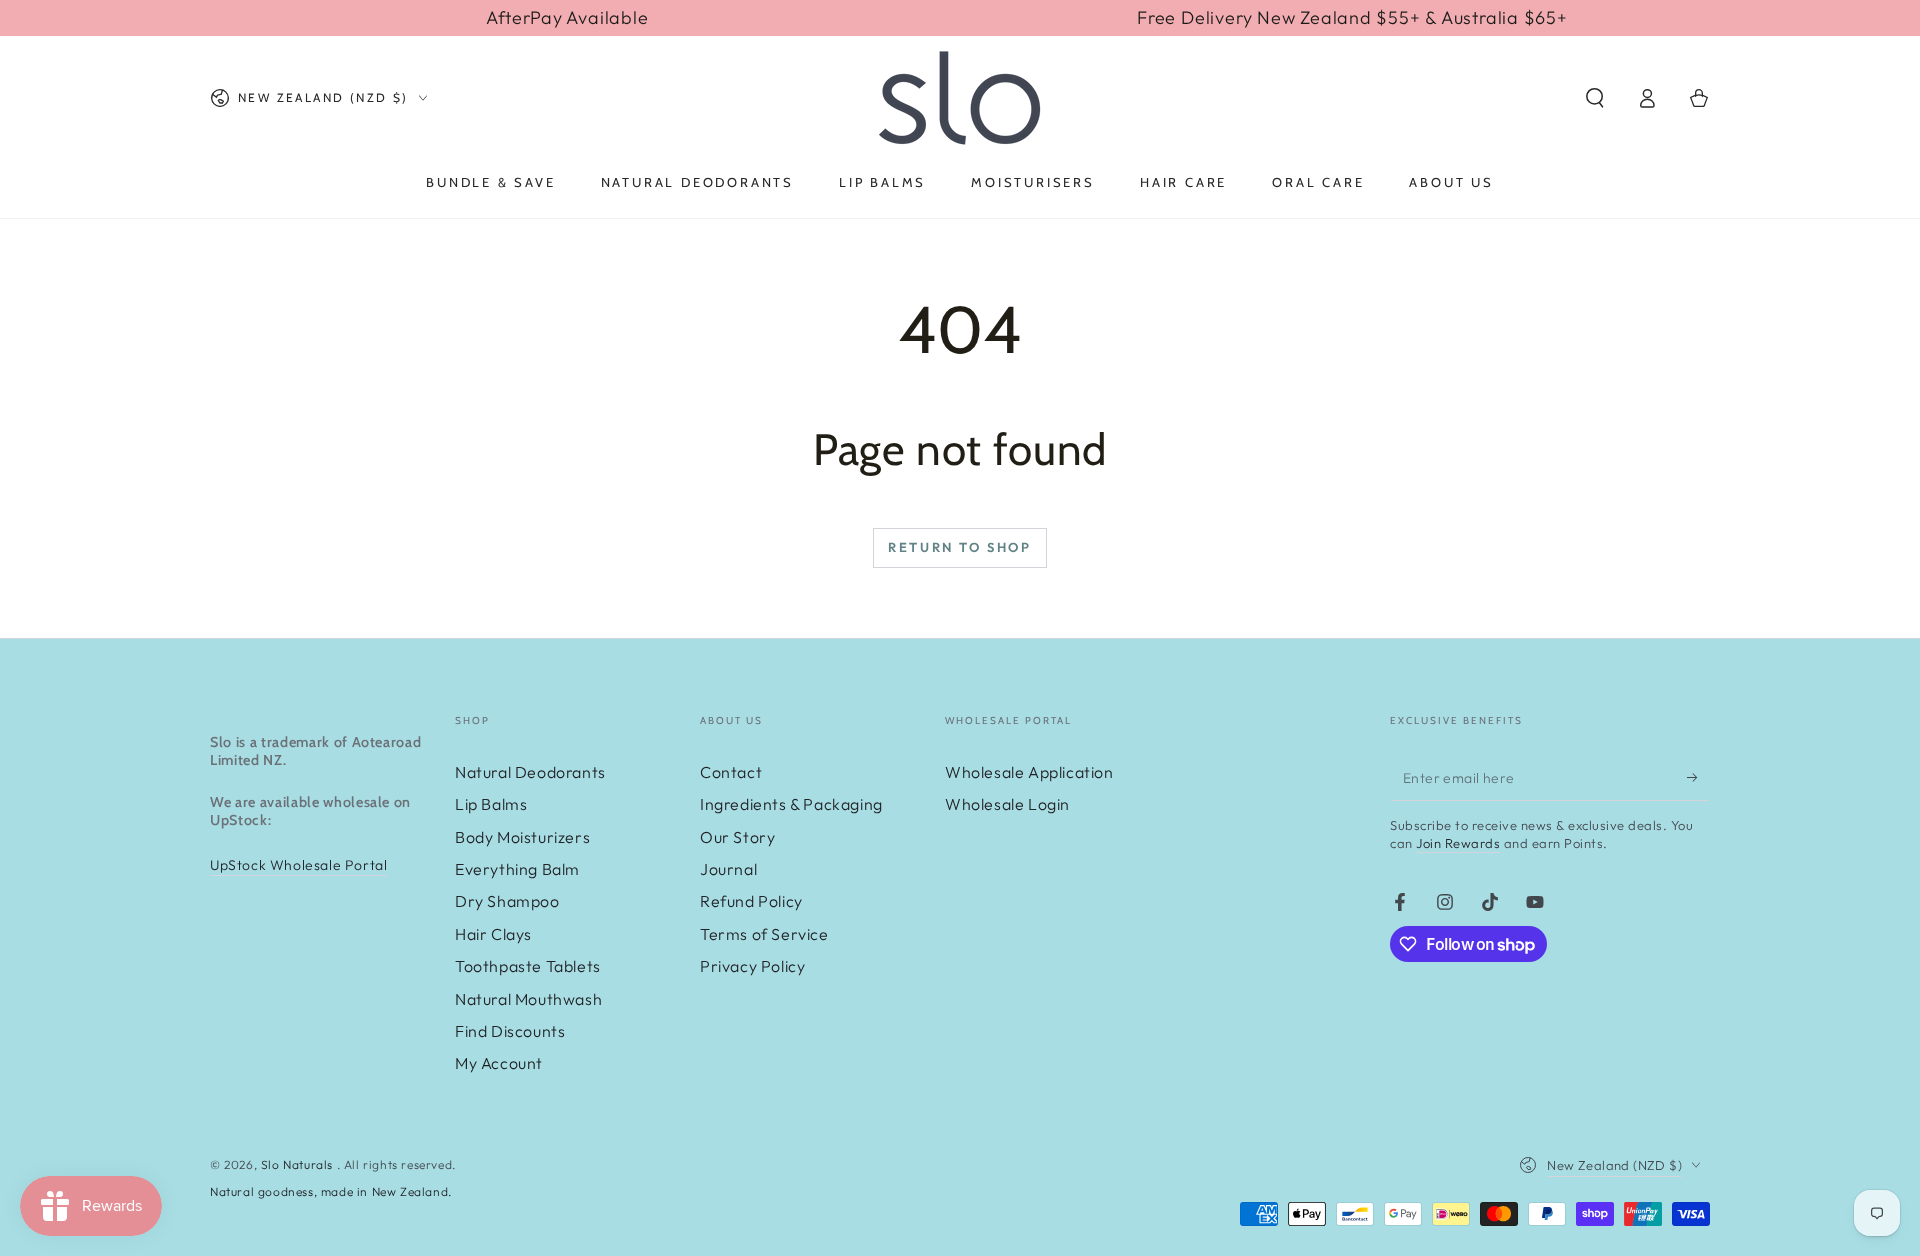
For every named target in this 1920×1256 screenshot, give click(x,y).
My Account (499, 1063)
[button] (1595, 98)
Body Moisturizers (522, 837)
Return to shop (959, 547)
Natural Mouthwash (528, 999)
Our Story (737, 837)
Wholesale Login (1007, 804)
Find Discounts (510, 1031)
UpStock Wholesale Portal (298, 865)
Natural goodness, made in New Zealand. (331, 1191)
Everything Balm (517, 869)
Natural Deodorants (530, 772)
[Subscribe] (1698, 778)
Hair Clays (493, 934)
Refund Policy (751, 901)
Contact (731, 772)
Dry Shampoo (507, 901)
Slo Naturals (299, 1164)
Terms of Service (764, 934)
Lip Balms (491, 804)
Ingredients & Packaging (791, 804)
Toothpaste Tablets (528, 966)
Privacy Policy (752, 966)
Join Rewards (1458, 843)
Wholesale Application (1029, 772)
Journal (728, 869)
